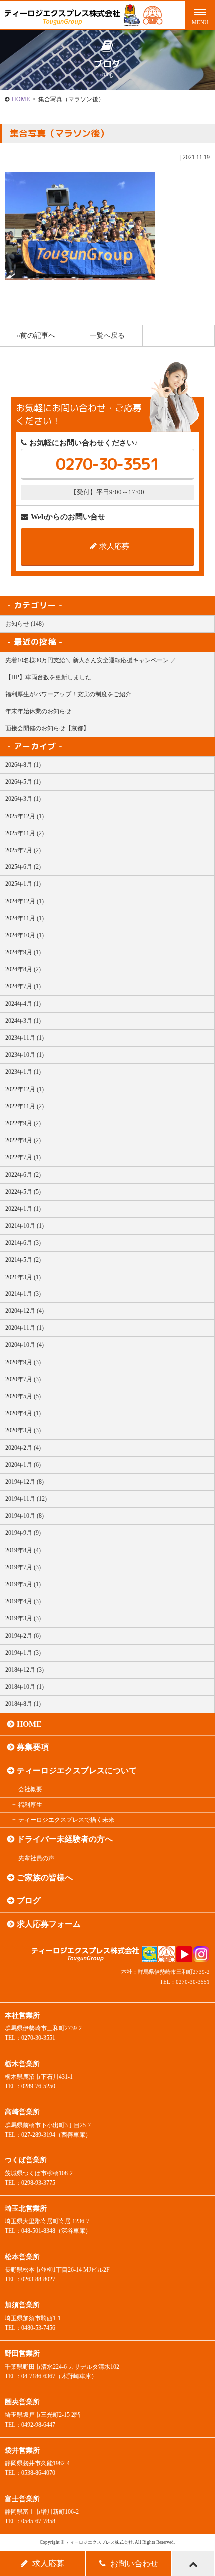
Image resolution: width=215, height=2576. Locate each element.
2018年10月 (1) (25, 1687)
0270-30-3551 (107, 464)
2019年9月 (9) (23, 1533)
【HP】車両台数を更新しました (48, 677)
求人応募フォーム (49, 1924)
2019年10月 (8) (25, 1516)
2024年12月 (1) (25, 901)
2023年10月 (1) (25, 1055)
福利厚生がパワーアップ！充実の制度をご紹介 (68, 694)
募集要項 (33, 1747)
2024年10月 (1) (25, 935)
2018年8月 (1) (23, 1704)
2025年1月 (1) (23, 884)
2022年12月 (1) (25, 1089)
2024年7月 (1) (23, 986)
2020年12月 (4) (25, 1311)
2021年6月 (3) (23, 1243)
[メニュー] (200, 15)
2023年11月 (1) (25, 1038)
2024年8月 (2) (23, 969)
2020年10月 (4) (25, 1345)
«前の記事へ (36, 335)
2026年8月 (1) (23, 765)
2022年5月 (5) (23, 1192)
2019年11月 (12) (26, 1499)
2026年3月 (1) (23, 799)
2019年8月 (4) (23, 1550)
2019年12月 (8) (25, 1482)
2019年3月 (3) (23, 1618)
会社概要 (30, 1789)
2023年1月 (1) (23, 1072)
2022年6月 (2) (23, 1175)
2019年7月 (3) (23, 1567)
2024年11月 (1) (25, 918)
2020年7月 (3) (23, 1379)
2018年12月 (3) (25, 1670)
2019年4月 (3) (23, 1601)
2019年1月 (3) (23, 1653)
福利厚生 (30, 1805)
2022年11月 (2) (25, 1106)
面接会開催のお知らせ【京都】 (47, 728)
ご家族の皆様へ (45, 1878)
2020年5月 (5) (23, 1396)
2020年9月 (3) (23, 1362)
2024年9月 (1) (23, 952)
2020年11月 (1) (25, 1328)
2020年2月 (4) (23, 1448)
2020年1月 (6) (23, 1465)
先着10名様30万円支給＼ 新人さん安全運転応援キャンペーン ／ (91, 660)
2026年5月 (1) (23, 782)
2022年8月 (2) (23, 1140)
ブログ (29, 1901)
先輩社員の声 (36, 1858)
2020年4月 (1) (23, 1413)
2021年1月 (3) (23, 1294)
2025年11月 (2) (25, 833)
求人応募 (114, 546)
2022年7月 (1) (23, 1157)
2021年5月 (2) (23, 1260)
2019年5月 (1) (23, 1584)
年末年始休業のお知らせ (38, 711)
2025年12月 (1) (25, 816)
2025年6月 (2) (23, 867)
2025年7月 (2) (23, 850)
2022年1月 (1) (23, 1209)
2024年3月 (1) (23, 1021)
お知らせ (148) (25, 624)
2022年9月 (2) (23, 1123)
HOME (21, 99)
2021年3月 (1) (23, 1277)
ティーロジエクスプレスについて (77, 1771)
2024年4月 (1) (23, 1004)
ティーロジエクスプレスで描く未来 (66, 1820)
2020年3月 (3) (23, 1430)
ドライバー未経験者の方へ (65, 1839)
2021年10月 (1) (25, 1226)
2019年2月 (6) (23, 1636)
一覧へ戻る (107, 335)
